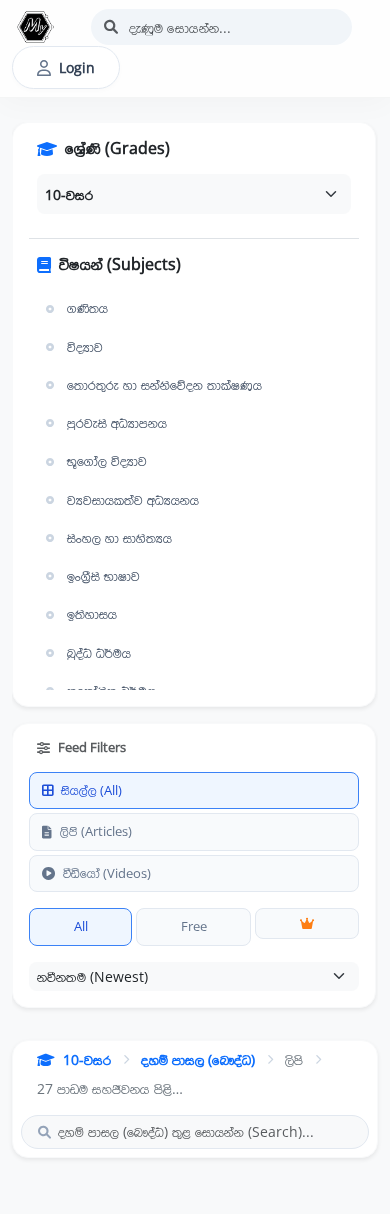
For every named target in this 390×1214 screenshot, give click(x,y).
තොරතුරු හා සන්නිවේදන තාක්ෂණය (164, 385)
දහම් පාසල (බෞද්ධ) (198, 1059)
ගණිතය (87, 308)
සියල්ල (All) (91, 790)
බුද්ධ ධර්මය (99, 653)
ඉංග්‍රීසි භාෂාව (103, 576)
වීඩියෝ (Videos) (107, 873)
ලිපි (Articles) (96, 831)
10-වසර (87, 1059)
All (81, 926)
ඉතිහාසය (92, 614)
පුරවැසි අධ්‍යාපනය (117, 423)
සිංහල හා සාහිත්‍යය (119, 538)
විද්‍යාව (85, 347)
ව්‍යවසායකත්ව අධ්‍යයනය (133, 500)
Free (194, 926)
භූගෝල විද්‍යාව (107, 461)
